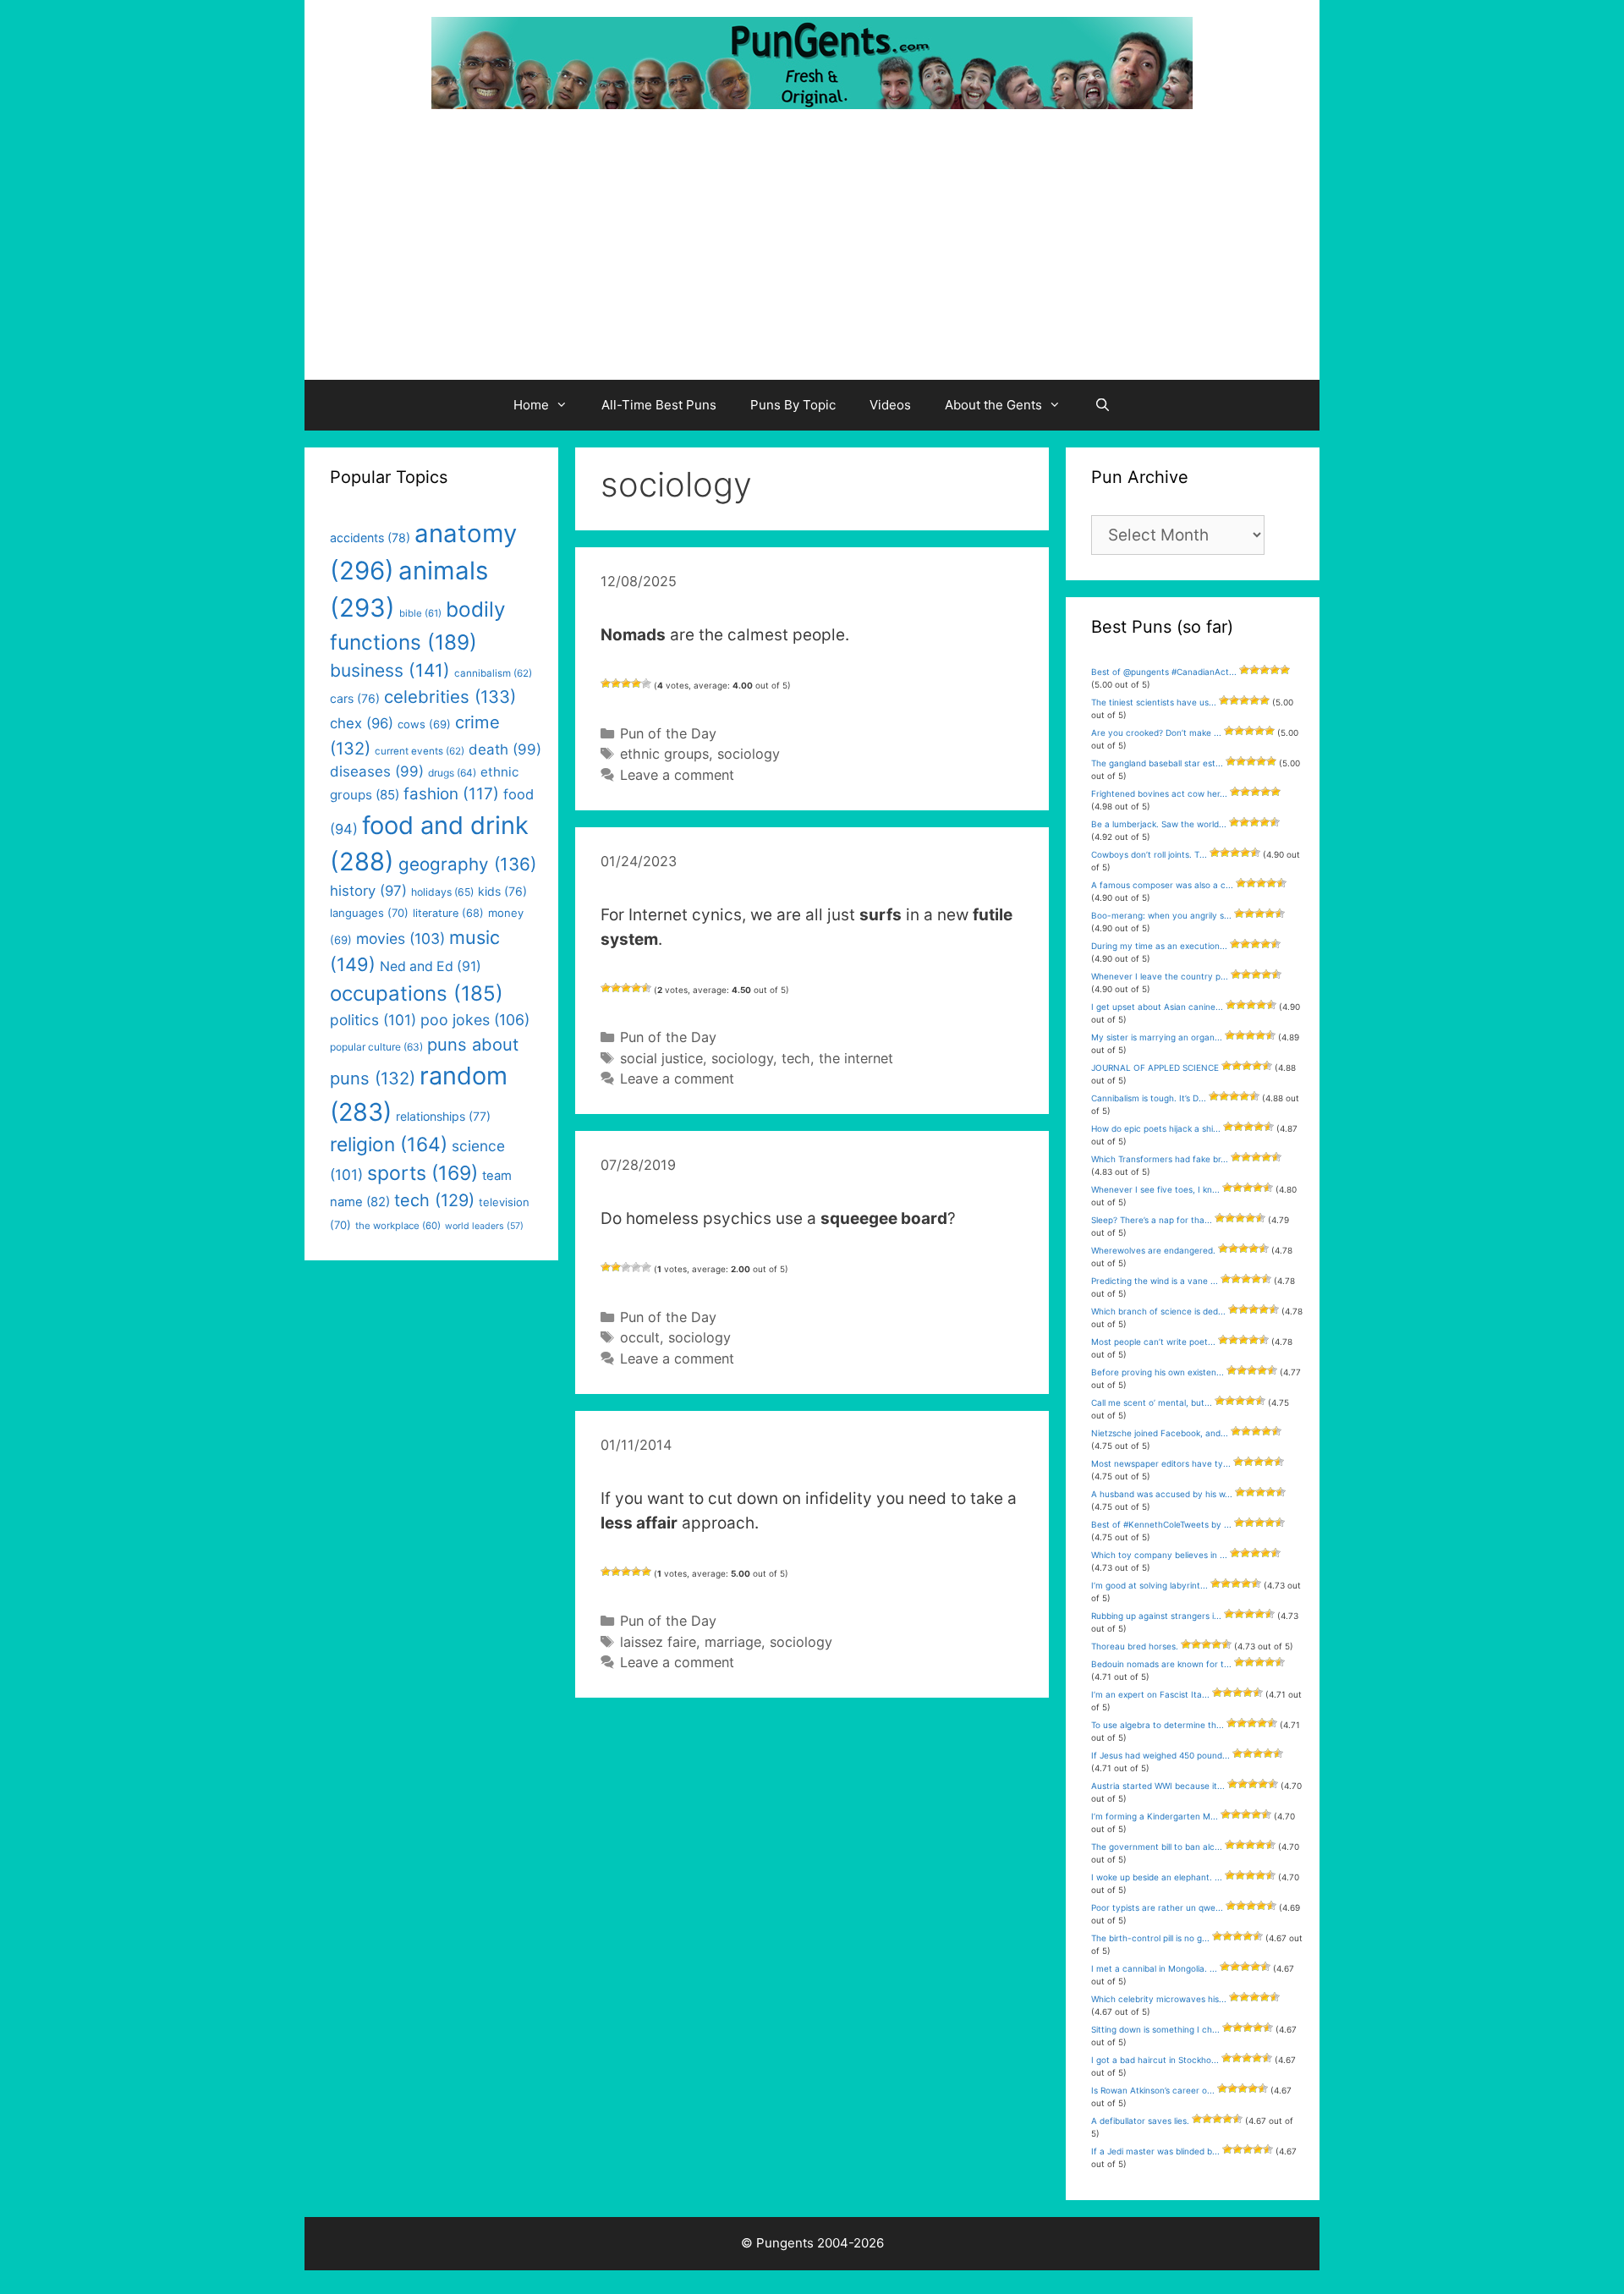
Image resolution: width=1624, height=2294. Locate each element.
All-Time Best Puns (659, 405)
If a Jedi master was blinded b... (1155, 2151)
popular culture (376, 1047)
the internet (856, 1058)
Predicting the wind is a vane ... (1155, 1281)
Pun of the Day (668, 733)
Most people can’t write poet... (1153, 1342)
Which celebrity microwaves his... (1159, 1999)
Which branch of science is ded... (1158, 1311)
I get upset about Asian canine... (1157, 1007)
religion (389, 1144)
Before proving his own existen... (1158, 1372)
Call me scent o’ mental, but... (1152, 1402)
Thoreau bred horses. (1135, 1646)
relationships (443, 1116)
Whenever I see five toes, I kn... (1155, 1189)
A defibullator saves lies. (1140, 2121)
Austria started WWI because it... (1158, 1786)
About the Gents (993, 405)
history (368, 891)
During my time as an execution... (1159, 946)
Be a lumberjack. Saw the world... (1159, 824)
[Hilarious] (646, 683)
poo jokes (475, 1020)
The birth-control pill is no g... (1150, 1938)
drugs (452, 773)
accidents (370, 538)
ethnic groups (664, 754)
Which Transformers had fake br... (1160, 1159)
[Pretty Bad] (616, 683)
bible (420, 613)
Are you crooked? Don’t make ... (1156, 733)
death (505, 749)
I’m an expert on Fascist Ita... (1150, 1694)
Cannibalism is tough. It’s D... (1149, 1098)
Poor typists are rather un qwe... (1157, 1907)
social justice (661, 1058)
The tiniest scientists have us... (1154, 702)
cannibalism (493, 673)
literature (448, 913)
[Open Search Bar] (1103, 405)
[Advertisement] (812, 253)
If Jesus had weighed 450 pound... (1160, 1755)
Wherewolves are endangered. (1153, 1250)
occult (640, 1337)
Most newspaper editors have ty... (1161, 1463)
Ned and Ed (431, 966)
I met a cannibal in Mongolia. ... (1154, 1968)
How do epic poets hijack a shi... (1156, 1128)
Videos (890, 405)
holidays (442, 892)
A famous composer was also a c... (1162, 885)
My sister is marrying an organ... (1157, 1037)
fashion (451, 794)
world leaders (484, 1226)
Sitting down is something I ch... (1155, 2029)
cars (355, 698)
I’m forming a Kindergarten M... (1155, 1816)
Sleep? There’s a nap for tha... (1152, 1220)
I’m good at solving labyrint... (1149, 1585)
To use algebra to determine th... (1158, 1725)
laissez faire (658, 1642)
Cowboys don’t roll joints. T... (1149, 854)
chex (362, 723)
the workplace (398, 1226)
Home (531, 405)
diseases (377, 771)
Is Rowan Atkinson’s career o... (1153, 2090)
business (390, 670)
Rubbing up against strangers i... (1156, 1616)
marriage (733, 1642)
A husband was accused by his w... (1162, 1494)
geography (467, 864)
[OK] (626, 683)
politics (373, 1020)
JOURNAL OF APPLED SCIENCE (1155, 1067)
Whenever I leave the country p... (1160, 976)
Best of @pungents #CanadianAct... (1164, 672)
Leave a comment (677, 775)
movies (401, 938)
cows (424, 724)
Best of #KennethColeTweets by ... (1161, 1524)
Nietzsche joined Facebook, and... (1160, 1433)
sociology (749, 754)
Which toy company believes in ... (1159, 1555)
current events (420, 751)
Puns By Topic (793, 405)
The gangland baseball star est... (1157, 763)
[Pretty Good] (636, 683)
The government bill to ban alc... (1157, 1847)
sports (422, 1173)
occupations (417, 993)
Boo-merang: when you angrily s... (1161, 915)
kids (502, 891)
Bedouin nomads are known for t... (1161, 1664)
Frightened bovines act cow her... (1159, 793)
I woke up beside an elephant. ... (1157, 1877)
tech (796, 1058)
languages (369, 913)
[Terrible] (606, 683)
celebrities (450, 697)
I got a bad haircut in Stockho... (1155, 2060)
